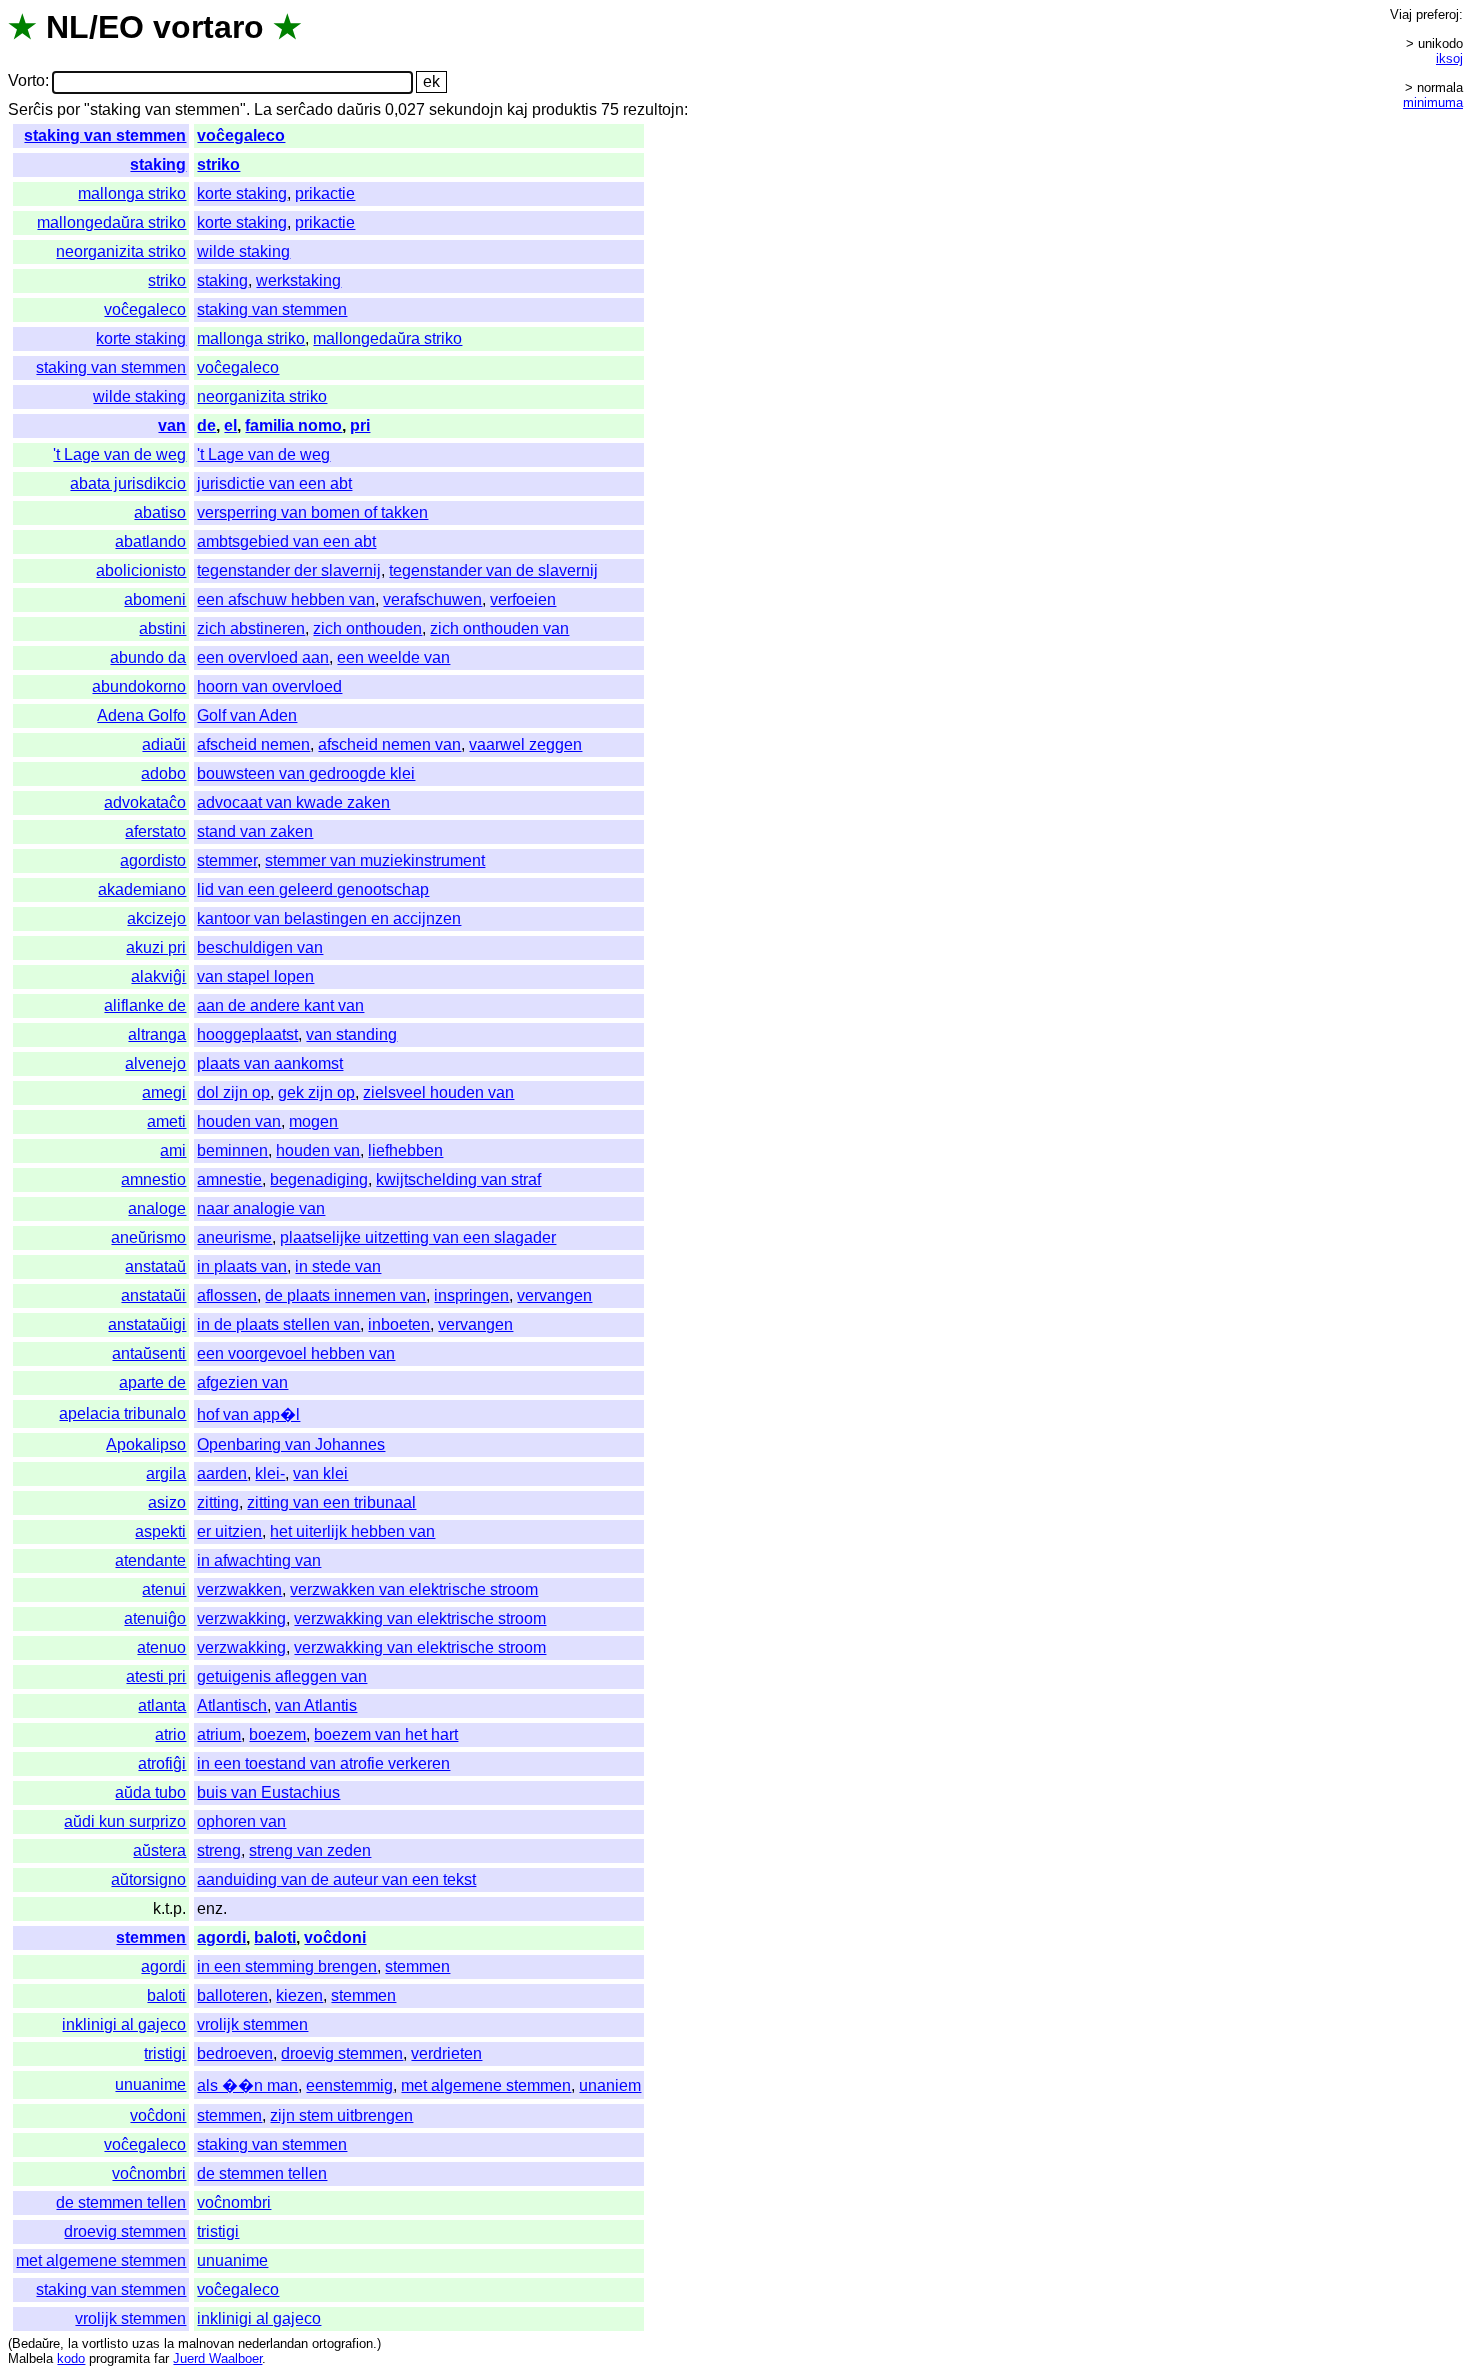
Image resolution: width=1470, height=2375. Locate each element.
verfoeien (523, 599)
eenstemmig (349, 2085)
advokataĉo (145, 802)
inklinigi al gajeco (124, 2024)
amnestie (229, 1179)
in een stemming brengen (287, 1966)
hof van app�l (248, 1414)
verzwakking (241, 1618)
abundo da (148, 657)
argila (166, 1473)
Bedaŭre (36, 2343)
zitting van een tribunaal (331, 1502)
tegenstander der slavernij (289, 570)
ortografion (342, 2343)
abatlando (150, 541)
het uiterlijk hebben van (352, 1531)
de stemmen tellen (262, 2173)
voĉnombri (149, 2173)
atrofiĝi (162, 1763)
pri (360, 425)
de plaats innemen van (345, 1295)
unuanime (150, 2084)
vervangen (554, 1295)
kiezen (299, 1995)
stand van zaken (255, 831)
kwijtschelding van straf (458, 1179)
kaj (517, 109)
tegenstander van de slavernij (493, 570)
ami (173, 1150)
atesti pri (156, 1676)
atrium (219, 1734)
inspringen (471, 1295)
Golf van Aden (247, 715)
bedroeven (235, 2053)
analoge (157, 1208)
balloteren (232, 1995)
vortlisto (105, 2343)
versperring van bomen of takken (312, 512)
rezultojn (653, 109)
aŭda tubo (150, 1792)
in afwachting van (259, 1560)
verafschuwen (432, 599)
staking (158, 164)
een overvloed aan (263, 657)
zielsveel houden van (438, 1092)
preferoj (1437, 14)
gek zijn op (316, 1092)
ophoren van (241, 1821)
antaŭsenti (149, 1353)
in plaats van (242, 1266)
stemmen (151, 1937)
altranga (157, 1034)
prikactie (325, 193)
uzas (146, 2343)
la (73, 2343)
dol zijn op (233, 1092)
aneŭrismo (148, 1237)
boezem (277, 1734)
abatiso (160, 512)
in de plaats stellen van (278, 1324)
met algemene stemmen (486, 2085)
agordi (221, 1937)
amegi (164, 1092)
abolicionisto (141, 570)
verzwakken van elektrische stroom (414, 1589)
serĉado (304, 109)
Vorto (26, 81)
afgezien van (242, 1382)
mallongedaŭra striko (111, 222)
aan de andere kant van (280, 1005)
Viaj (1401, 14)
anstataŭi (153, 1295)
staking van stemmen (105, 135)
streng (219, 1850)
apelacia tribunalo (122, 1413)
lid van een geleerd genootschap (313, 889)
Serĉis (30, 109)
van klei (320, 1473)
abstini (162, 628)
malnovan (206, 2343)
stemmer (227, 860)
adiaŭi (164, 744)
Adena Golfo (141, 715)
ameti (166, 1121)
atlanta (162, 1705)
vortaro (208, 27)
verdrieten (446, 2053)
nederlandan (273, 2343)
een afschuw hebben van (286, 599)
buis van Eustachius (268, 1792)
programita (119, 2358)
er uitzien (229, 1531)
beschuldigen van (260, 947)
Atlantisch (232, 1705)
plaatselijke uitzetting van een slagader (418, 1237)
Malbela (30, 2358)
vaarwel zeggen (525, 744)
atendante (150, 1560)
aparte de (152, 1382)
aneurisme (234, 1237)
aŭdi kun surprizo (125, 1821)
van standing (351, 1034)
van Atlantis (316, 1705)
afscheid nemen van (389, 744)
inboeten (399, 1324)
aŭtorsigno (148, 1879)
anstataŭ (155, 1266)
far (161, 2358)
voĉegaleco (241, 135)
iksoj (1449, 58)
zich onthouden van (499, 628)
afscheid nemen (253, 744)
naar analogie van (261, 1208)
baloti (275, 1937)
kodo (71, 2358)
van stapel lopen (255, 976)
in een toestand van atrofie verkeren (323, 1763)
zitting (218, 1502)
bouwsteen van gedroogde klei (306, 773)
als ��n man (247, 2085)
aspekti (160, 1531)
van (172, 425)
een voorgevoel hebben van (296, 1353)
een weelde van (393, 657)
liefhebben (405, 1150)
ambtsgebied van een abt (286, 541)
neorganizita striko (121, 251)
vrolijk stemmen (252, 2024)
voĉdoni (335, 1937)
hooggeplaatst (247, 1034)
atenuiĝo (155, 1618)
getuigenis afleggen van (282, 1676)
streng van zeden (310, 1850)
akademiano (142, 889)
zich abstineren (251, 628)
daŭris (359, 109)
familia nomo (293, 425)
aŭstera (159, 1850)
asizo (167, 1502)
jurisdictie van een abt (274, 483)
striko (218, 164)
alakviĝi (158, 976)
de (206, 425)
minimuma (1433, 102)
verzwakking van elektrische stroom (420, 1618)
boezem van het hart (386, 1734)
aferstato (155, 831)
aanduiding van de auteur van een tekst (336, 1879)
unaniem (610, 2085)
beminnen (232, 1150)
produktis (564, 109)
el (230, 425)
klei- (270, 1473)
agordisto (153, 860)
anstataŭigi (147, 1324)
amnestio (153, 1179)
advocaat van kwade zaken (293, 802)
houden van (239, 1121)
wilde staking (243, 251)
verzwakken (239, 1589)
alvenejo (155, 1063)
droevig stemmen (342, 2053)
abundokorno (139, 686)
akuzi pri (156, 947)
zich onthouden (367, 628)
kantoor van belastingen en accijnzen (329, 918)
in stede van (338, 1266)
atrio (170, 1734)
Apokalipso (146, 1444)
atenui (164, 1589)
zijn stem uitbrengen (341, 2115)
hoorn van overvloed (269, 686)
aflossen (227, 1295)
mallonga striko (132, 193)
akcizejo (156, 918)
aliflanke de (145, 1005)
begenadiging (319, 1179)
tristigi (165, 2053)
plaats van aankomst (270, 1063)
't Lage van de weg (119, 454)
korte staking (242, 193)
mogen (313, 1121)
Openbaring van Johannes (291, 1444)
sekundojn (466, 109)
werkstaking (298, 280)
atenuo (161, 1647)
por (68, 109)
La (263, 109)
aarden (222, 1473)
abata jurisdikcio (128, 483)
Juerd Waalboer (217, 2358)
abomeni (155, 599)
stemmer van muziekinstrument (375, 860)
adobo (163, 773)
